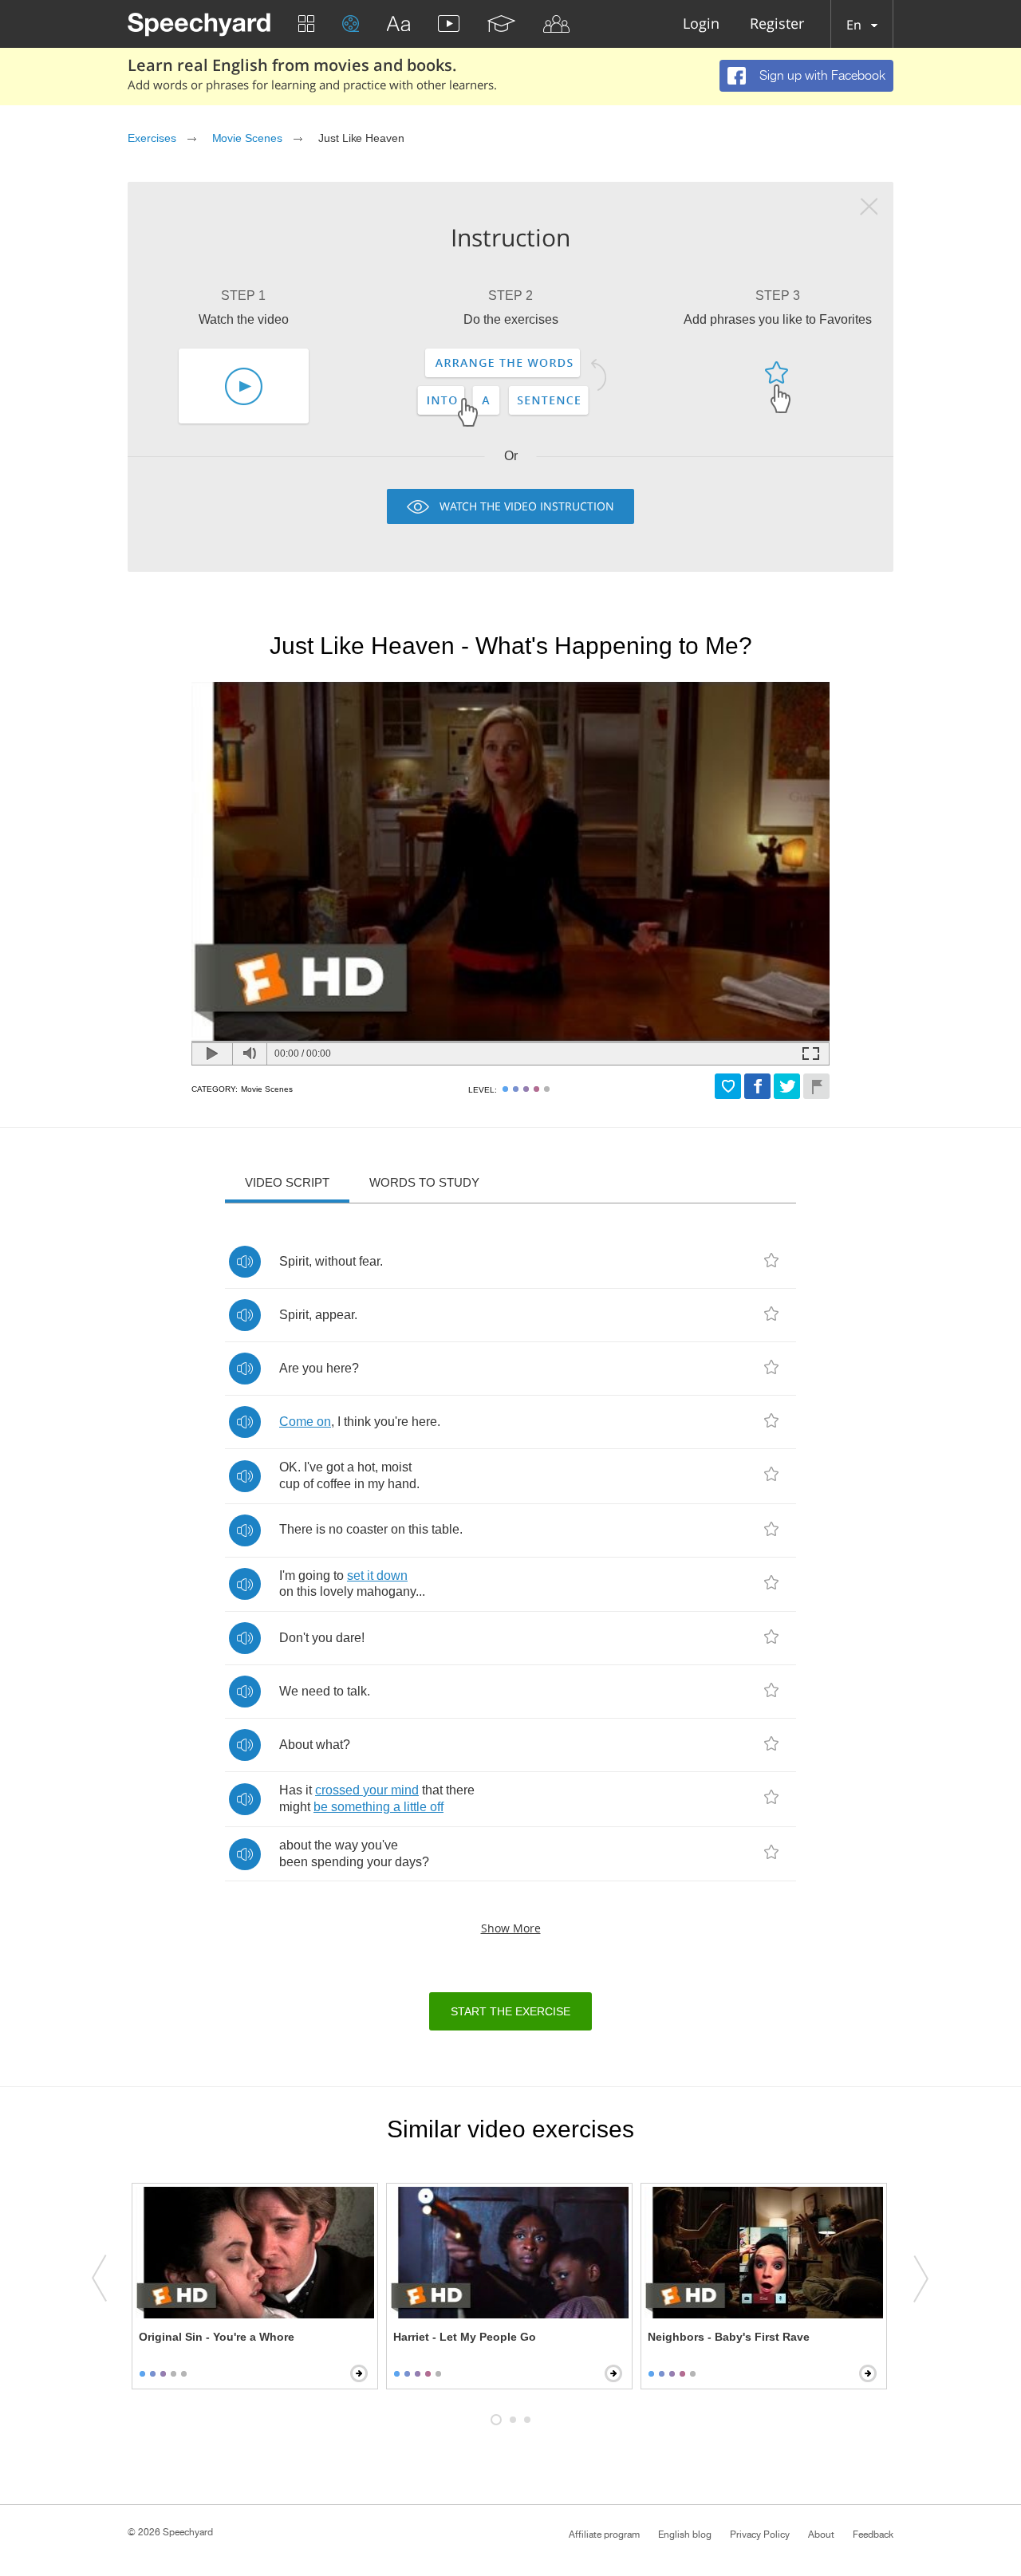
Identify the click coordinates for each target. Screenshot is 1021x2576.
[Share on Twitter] (787, 1086)
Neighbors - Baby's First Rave (729, 2337)
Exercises (152, 138)
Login (701, 24)
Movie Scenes (247, 138)
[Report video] (816, 1086)
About (821, 2535)
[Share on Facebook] (757, 1086)
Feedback (873, 2535)
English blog (685, 2535)
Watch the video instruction (527, 506)
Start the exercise (510, 2011)
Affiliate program (604, 2535)
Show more (511, 1928)
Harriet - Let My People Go (465, 2337)
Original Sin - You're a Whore (217, 2337)
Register (777, 24)
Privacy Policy (760, 2535)
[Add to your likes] (728, 1086)
